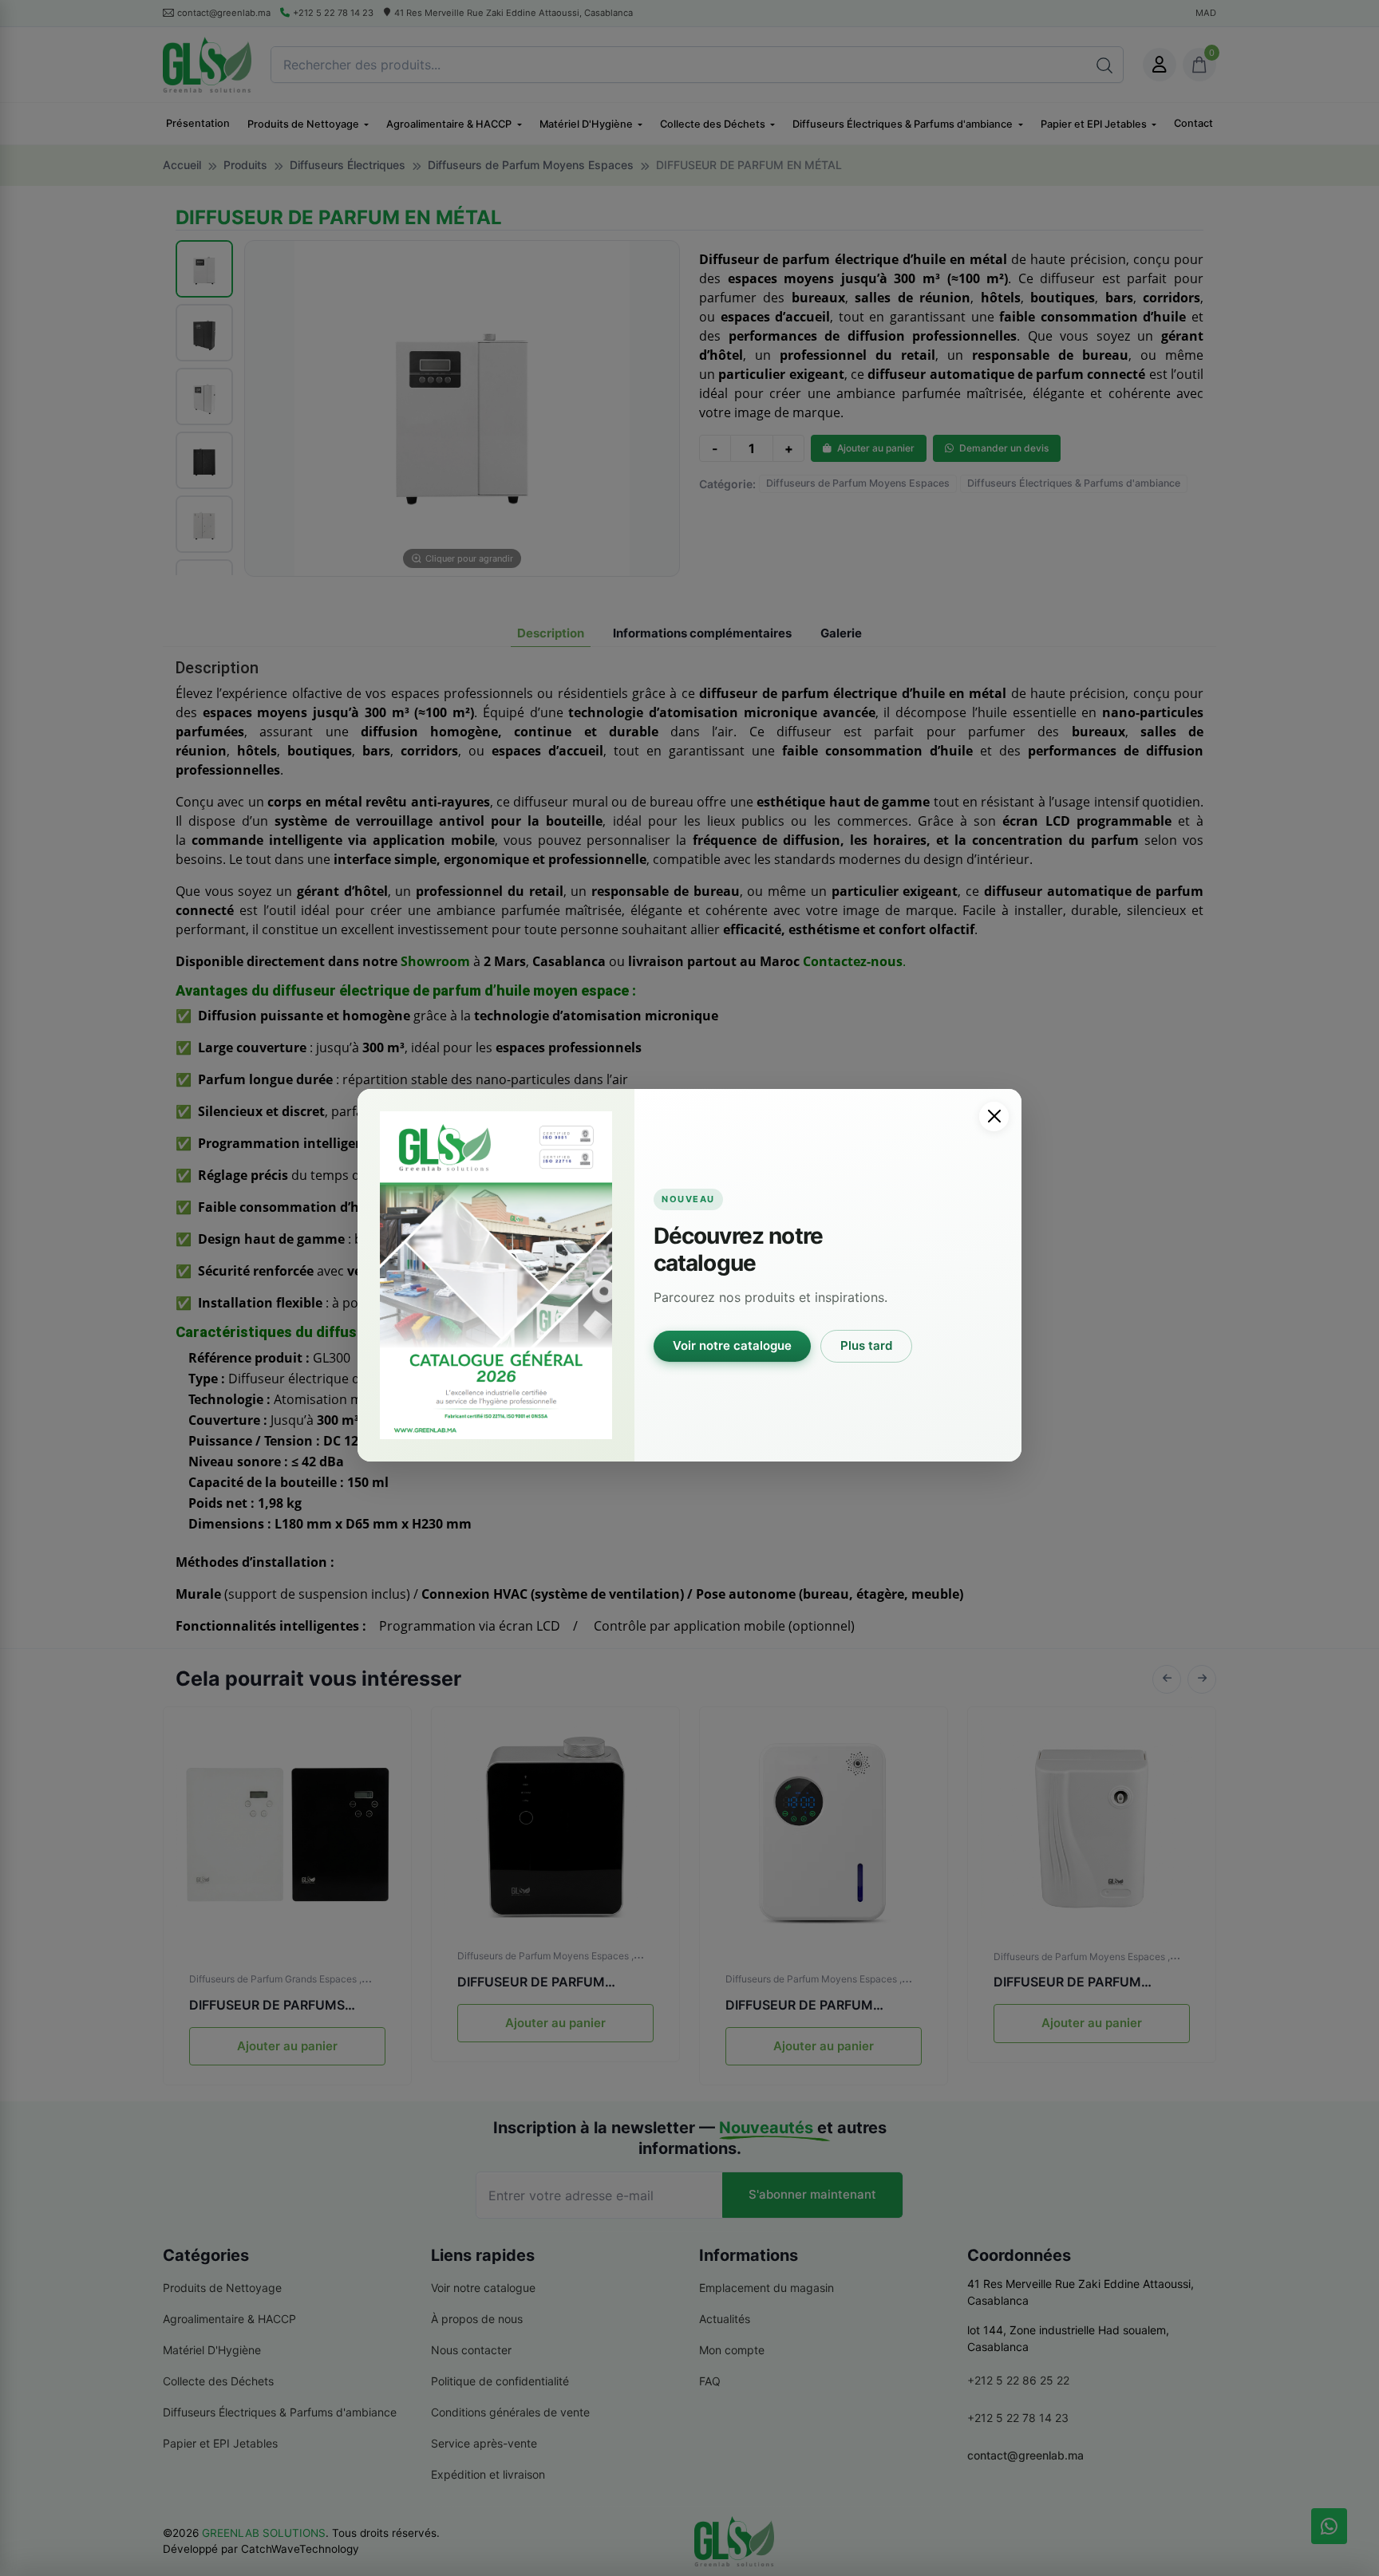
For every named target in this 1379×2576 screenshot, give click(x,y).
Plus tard (866, 1345)
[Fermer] (994, 1116)
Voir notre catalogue (732, 1345)
